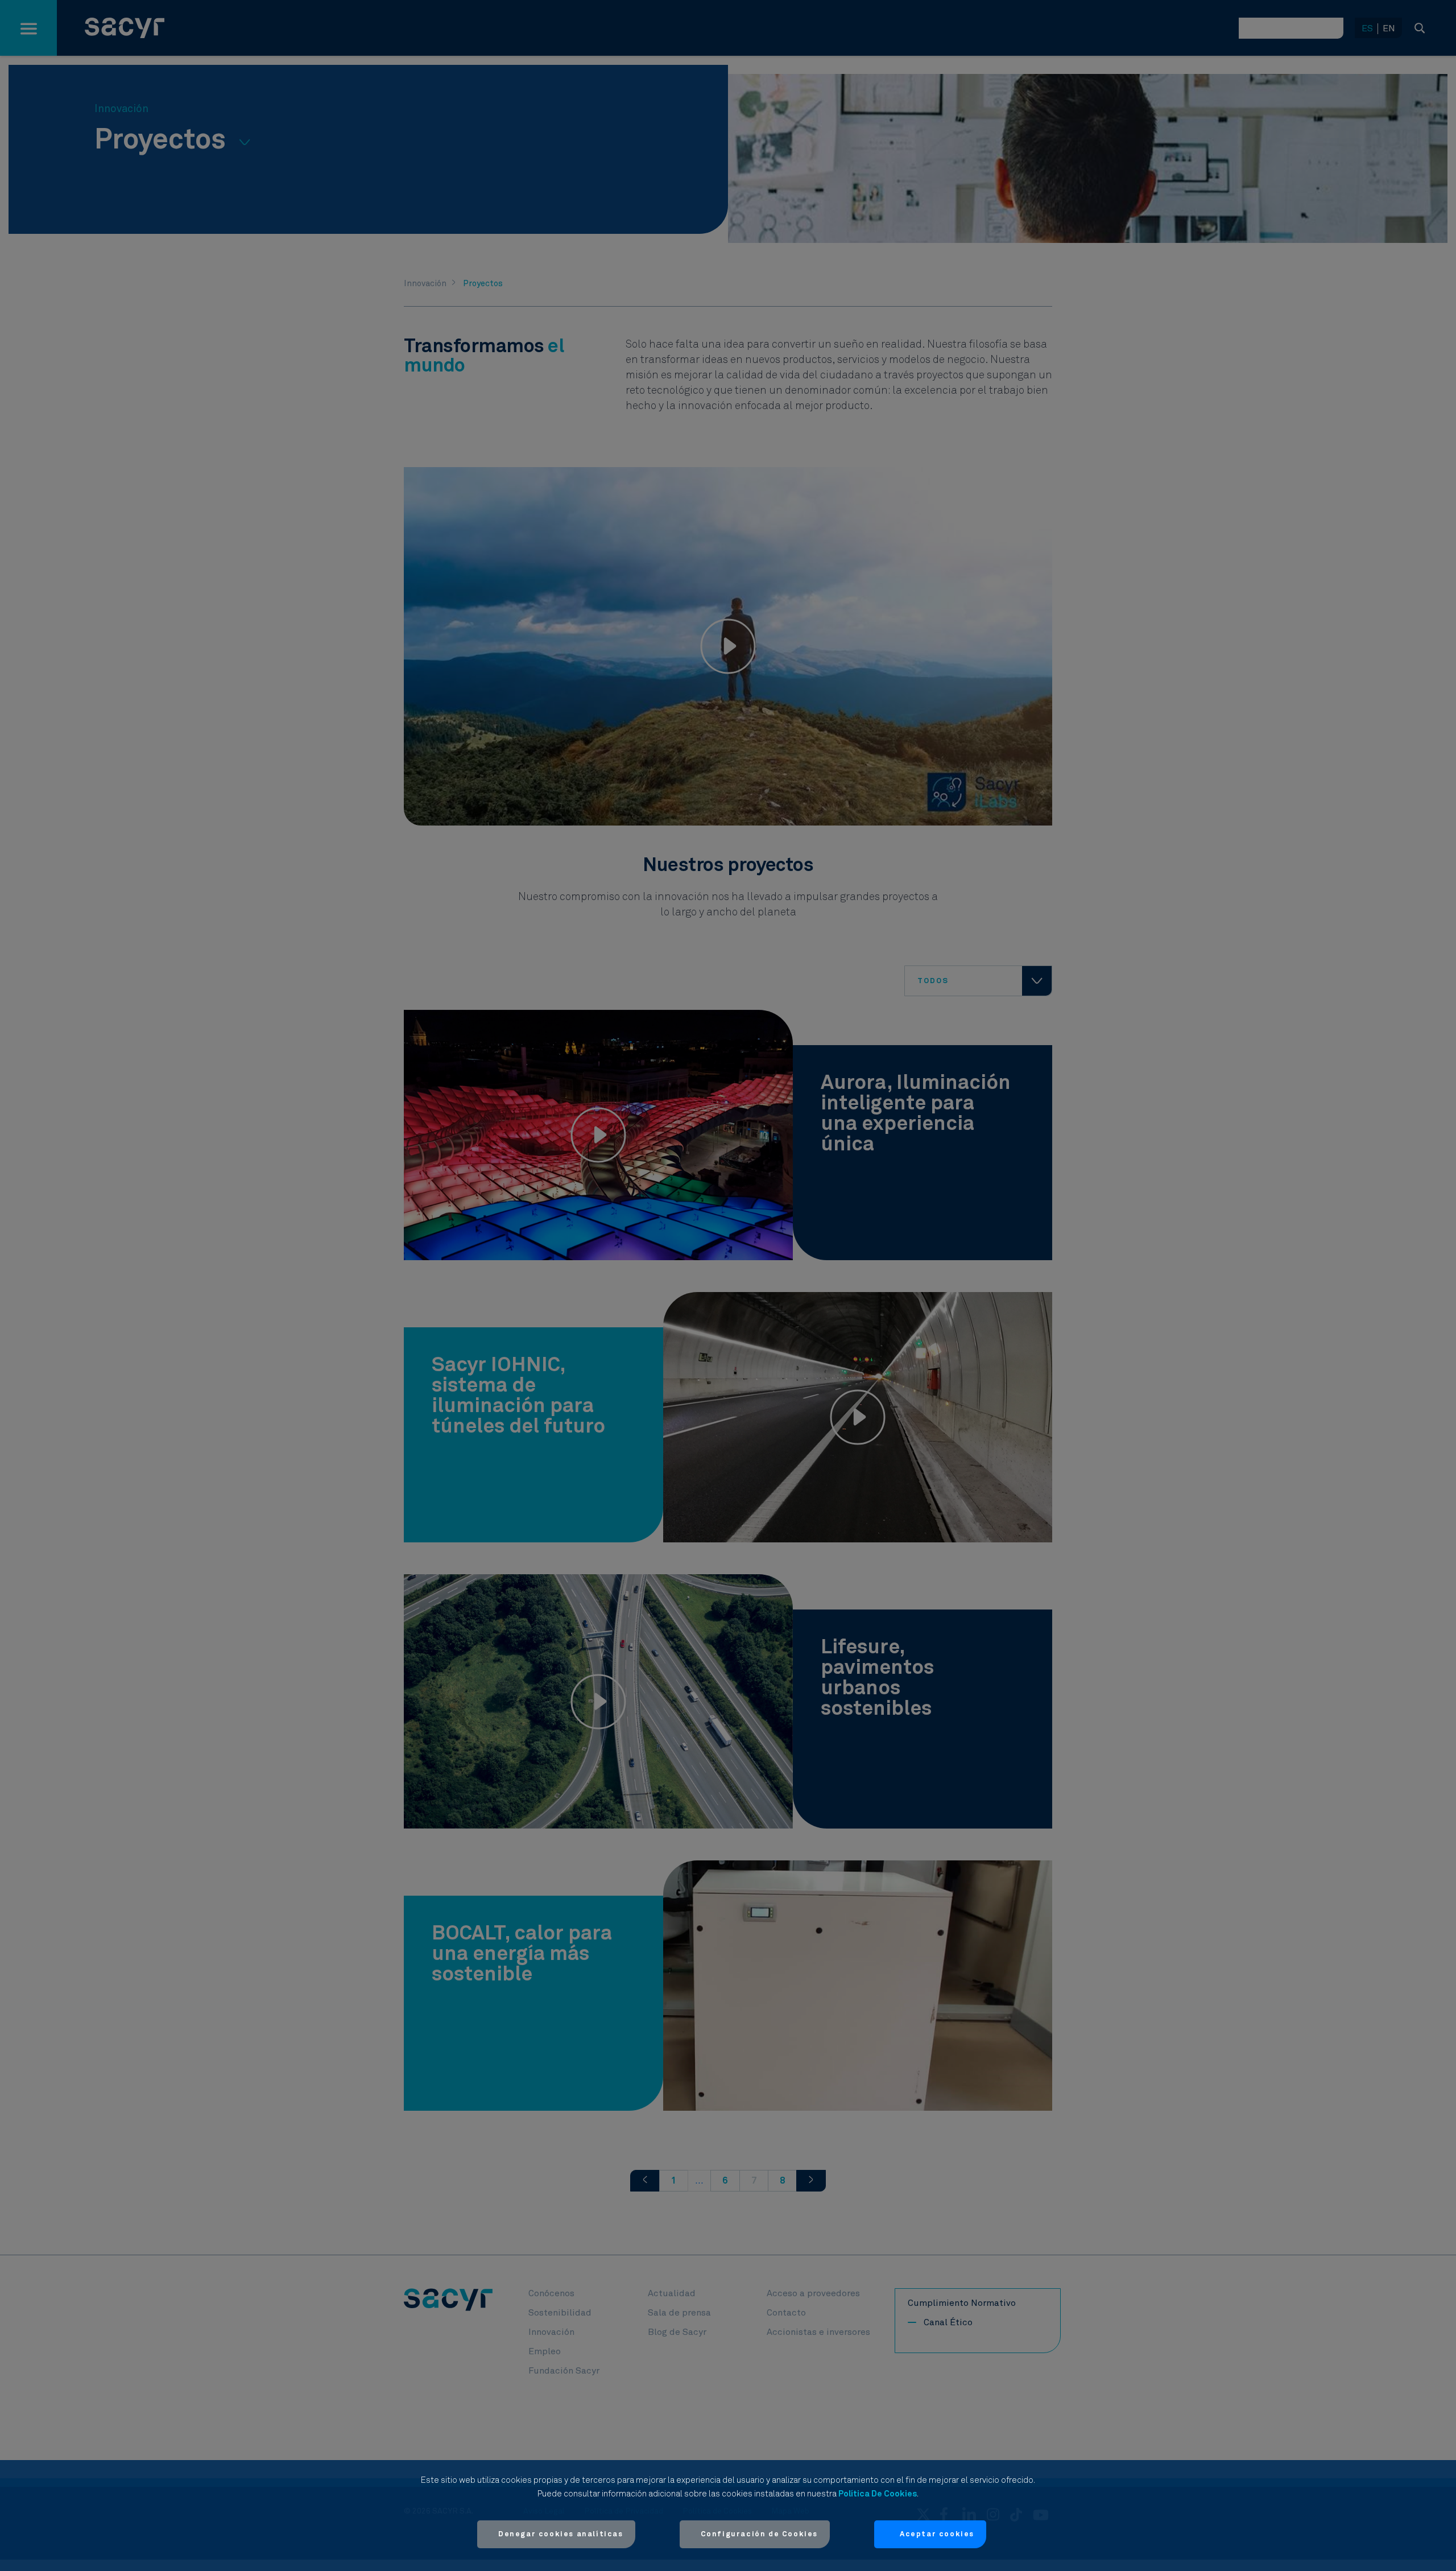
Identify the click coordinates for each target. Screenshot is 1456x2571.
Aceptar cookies (937, 2534)
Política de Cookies (878, 2494)
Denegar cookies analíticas (561, 2534)
